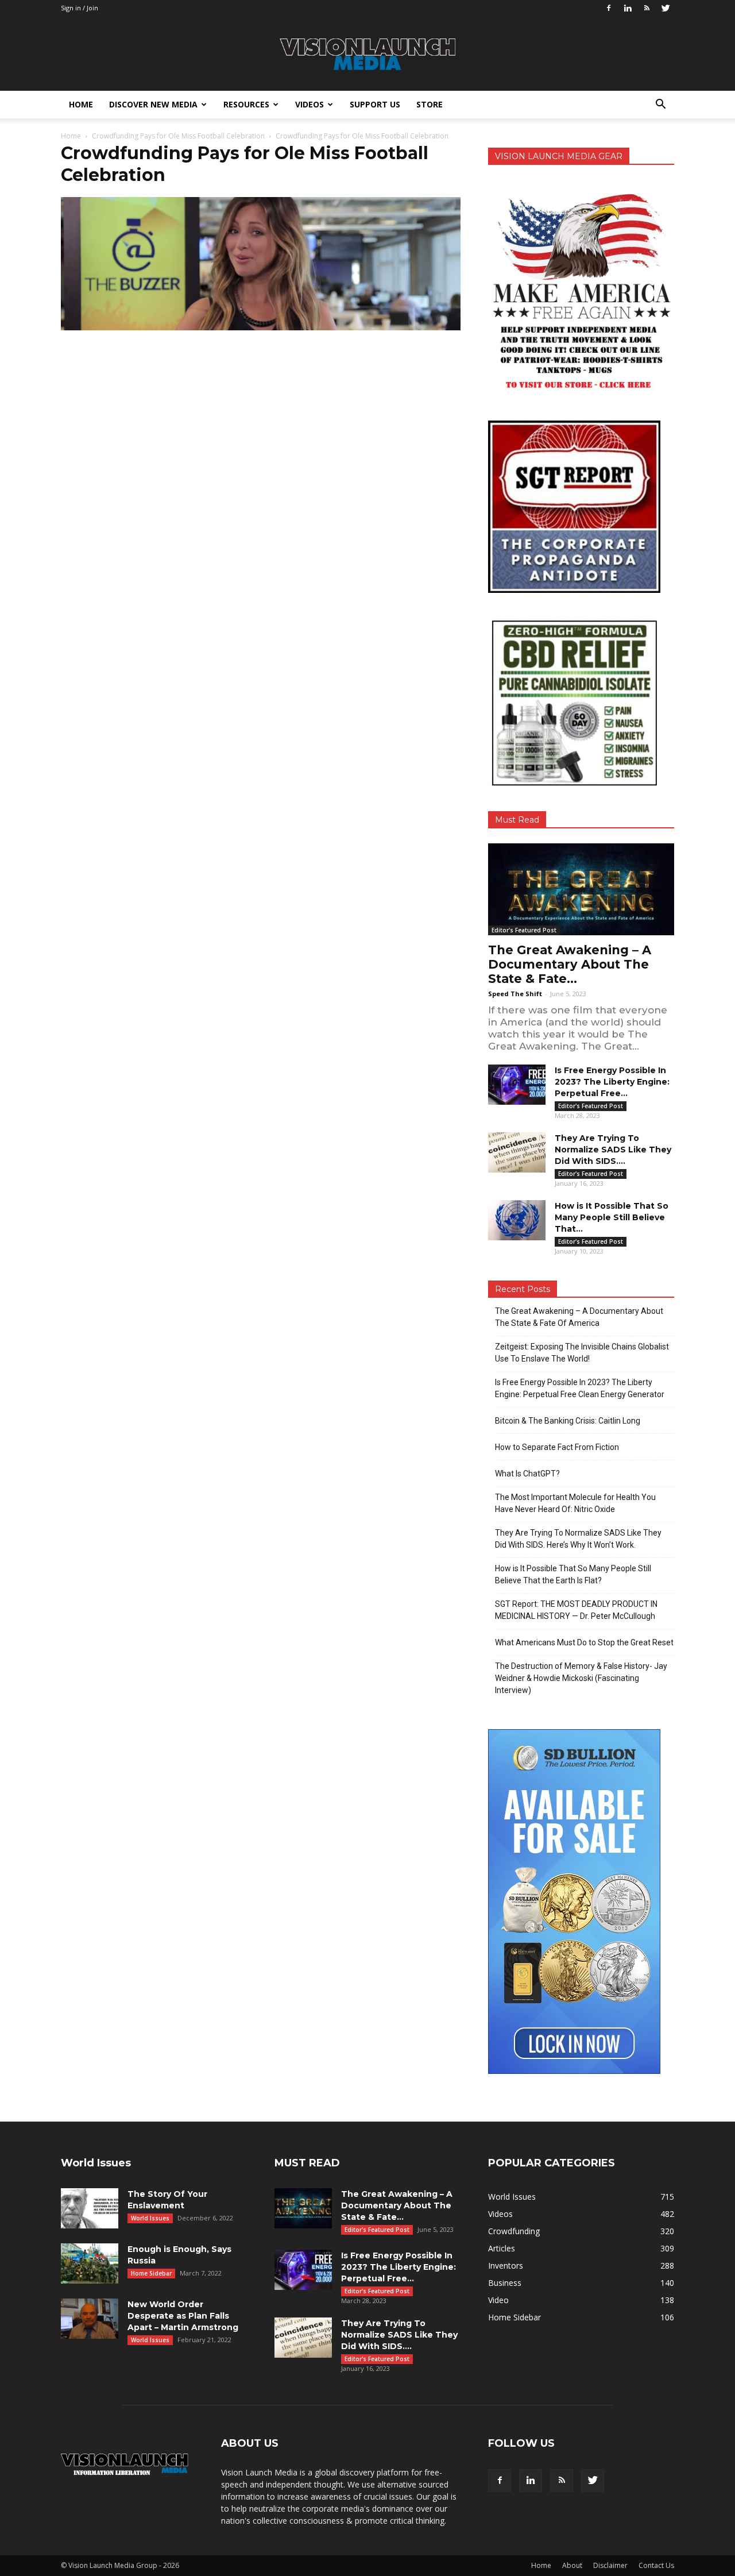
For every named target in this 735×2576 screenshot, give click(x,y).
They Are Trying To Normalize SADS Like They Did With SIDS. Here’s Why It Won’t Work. (578, 1539)
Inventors (506, 2265)
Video (498, 2300)
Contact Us (656, 2565)
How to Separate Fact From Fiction (557, 1447)
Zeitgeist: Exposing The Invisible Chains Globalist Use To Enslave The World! (582, 1353)
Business (505, 2283)
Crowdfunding (514, 2231)
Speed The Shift (515, 994)
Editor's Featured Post (524, 930)
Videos (310, 104)
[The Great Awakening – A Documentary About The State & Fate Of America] (581, 889)
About (572, 2565)
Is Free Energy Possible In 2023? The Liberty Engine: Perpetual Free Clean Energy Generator (580, 1388)
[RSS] (647, 8)
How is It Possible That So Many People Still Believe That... (612, 1217)
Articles (502, 2248)
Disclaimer (610, 2565)
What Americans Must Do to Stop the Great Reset (584, 1642)
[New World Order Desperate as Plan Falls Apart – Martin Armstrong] (90, 2319)
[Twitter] (666, 8)
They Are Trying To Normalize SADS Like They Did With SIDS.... (613, 1150)
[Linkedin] (628, 8)
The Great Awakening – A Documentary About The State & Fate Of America (579, 1317)
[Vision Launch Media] (367, 54)
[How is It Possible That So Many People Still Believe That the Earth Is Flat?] (517, 1220)
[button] (660, 105)
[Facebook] (609, 8)
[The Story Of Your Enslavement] (90, 2208)
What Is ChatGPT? (527, 1474)
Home (81, 104)
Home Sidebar (151, 2273)
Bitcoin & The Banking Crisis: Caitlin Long (568, 1421)
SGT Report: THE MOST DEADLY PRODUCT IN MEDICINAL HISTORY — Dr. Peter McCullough (576, 1610)
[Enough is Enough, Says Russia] (90, 2263)
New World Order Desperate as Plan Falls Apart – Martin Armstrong (183, 2316)
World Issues (150, 2218)
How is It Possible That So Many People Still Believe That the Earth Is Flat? (573, 1574)
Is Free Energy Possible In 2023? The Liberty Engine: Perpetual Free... (612, 1082)
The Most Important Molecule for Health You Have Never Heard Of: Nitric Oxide (575, 1503)
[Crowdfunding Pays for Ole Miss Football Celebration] (261, 327)
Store (430, 104)
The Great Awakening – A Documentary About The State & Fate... (570, 964)
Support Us (375, 104)
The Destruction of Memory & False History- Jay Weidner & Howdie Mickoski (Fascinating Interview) (581, 1678)
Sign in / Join (80, 8)
